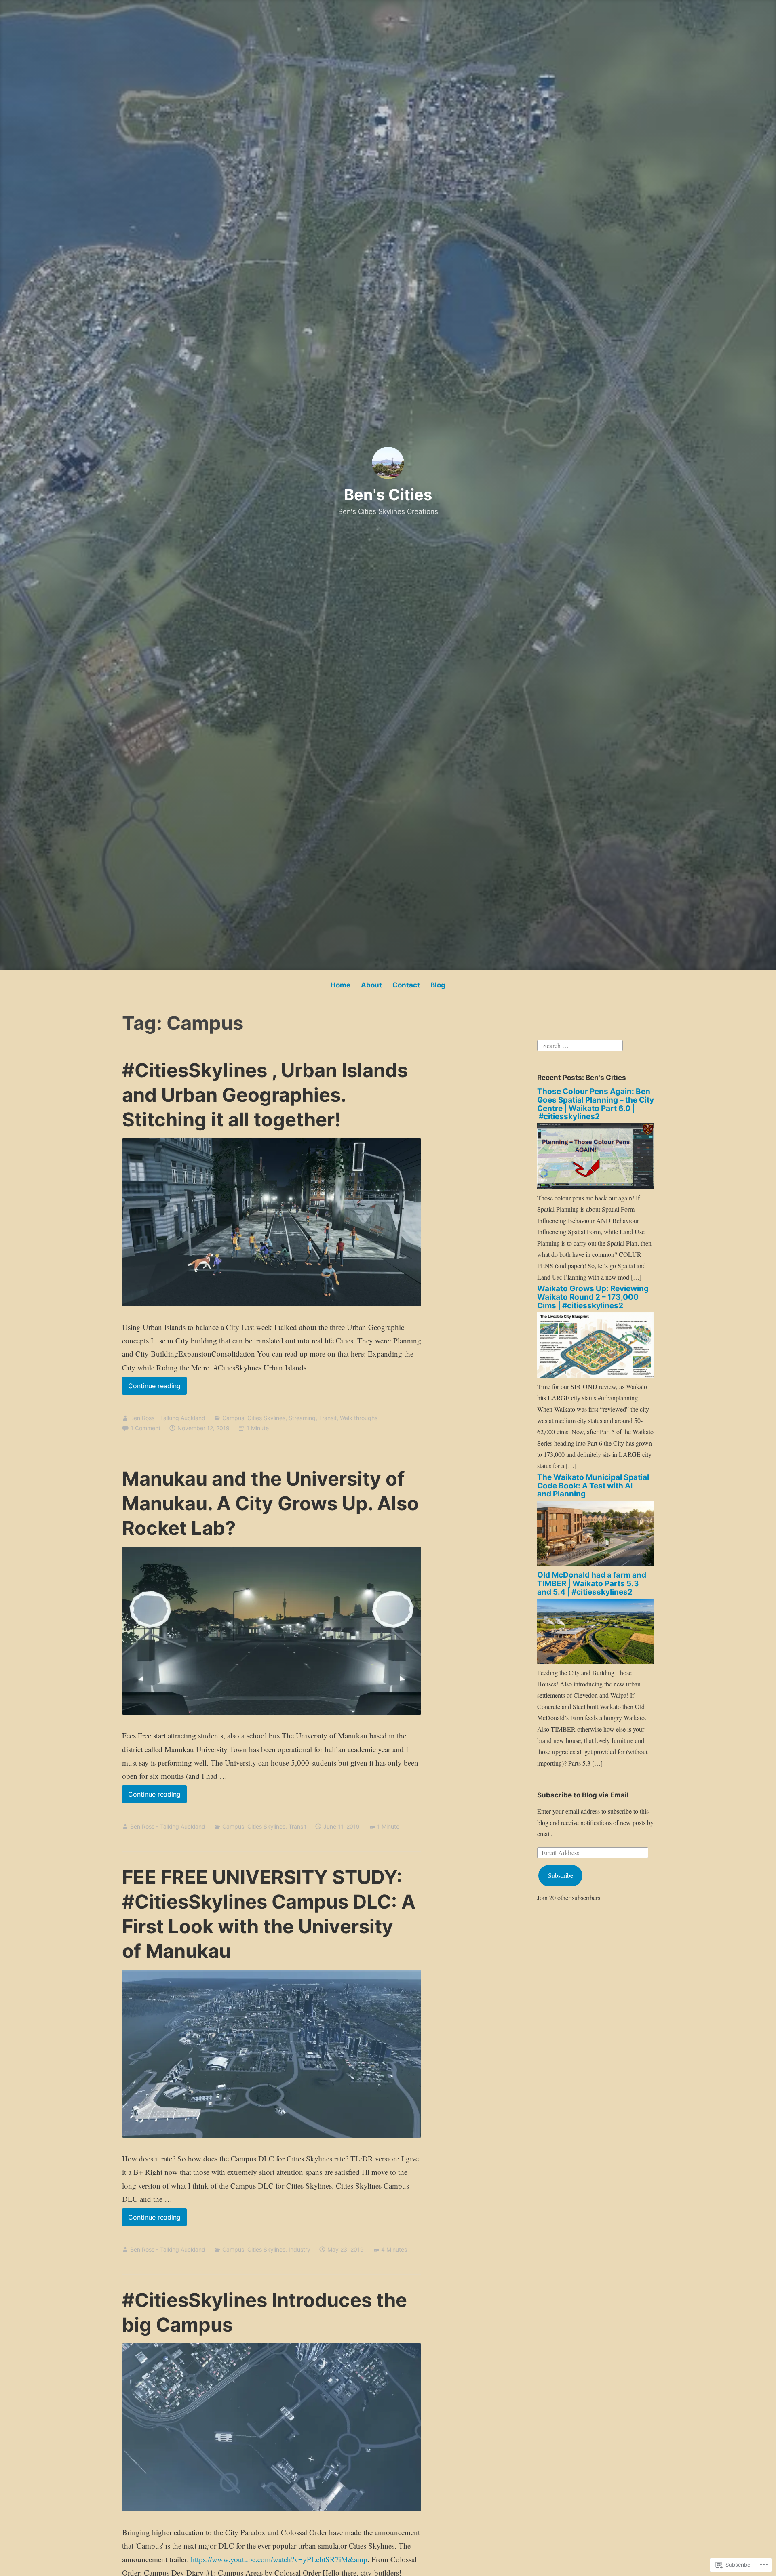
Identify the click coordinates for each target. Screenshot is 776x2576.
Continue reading (151, 1388)
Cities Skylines (266, 1418)
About (371, 985)
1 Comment (145, 1428)
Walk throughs (359, 1418)
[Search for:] (580, 1045)
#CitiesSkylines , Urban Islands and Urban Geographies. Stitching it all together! (265, 1095)
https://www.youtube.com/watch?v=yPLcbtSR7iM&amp (279, 2559)
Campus (233, 1418)
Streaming (302, 1418)
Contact (406, 985)
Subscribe (561, 1875)
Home (341, 985)
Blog (438, 985)
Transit (328, 1418)
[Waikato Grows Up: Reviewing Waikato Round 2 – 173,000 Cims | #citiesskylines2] (596, 1375)
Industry (299, 2249)
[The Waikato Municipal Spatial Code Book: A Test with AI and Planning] (596, 1563)
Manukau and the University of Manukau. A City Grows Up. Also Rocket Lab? (270, 1503)
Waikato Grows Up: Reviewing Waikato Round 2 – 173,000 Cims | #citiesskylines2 (593, 1297)
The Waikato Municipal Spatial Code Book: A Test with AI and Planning (593, 1486)
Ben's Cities (388, 495)
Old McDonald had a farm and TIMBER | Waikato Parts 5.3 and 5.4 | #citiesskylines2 (592, 1584)
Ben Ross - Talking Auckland (168, 1418)
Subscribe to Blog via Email (583, 1795)
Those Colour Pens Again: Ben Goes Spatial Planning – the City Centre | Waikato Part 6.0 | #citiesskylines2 (596, 1104)
